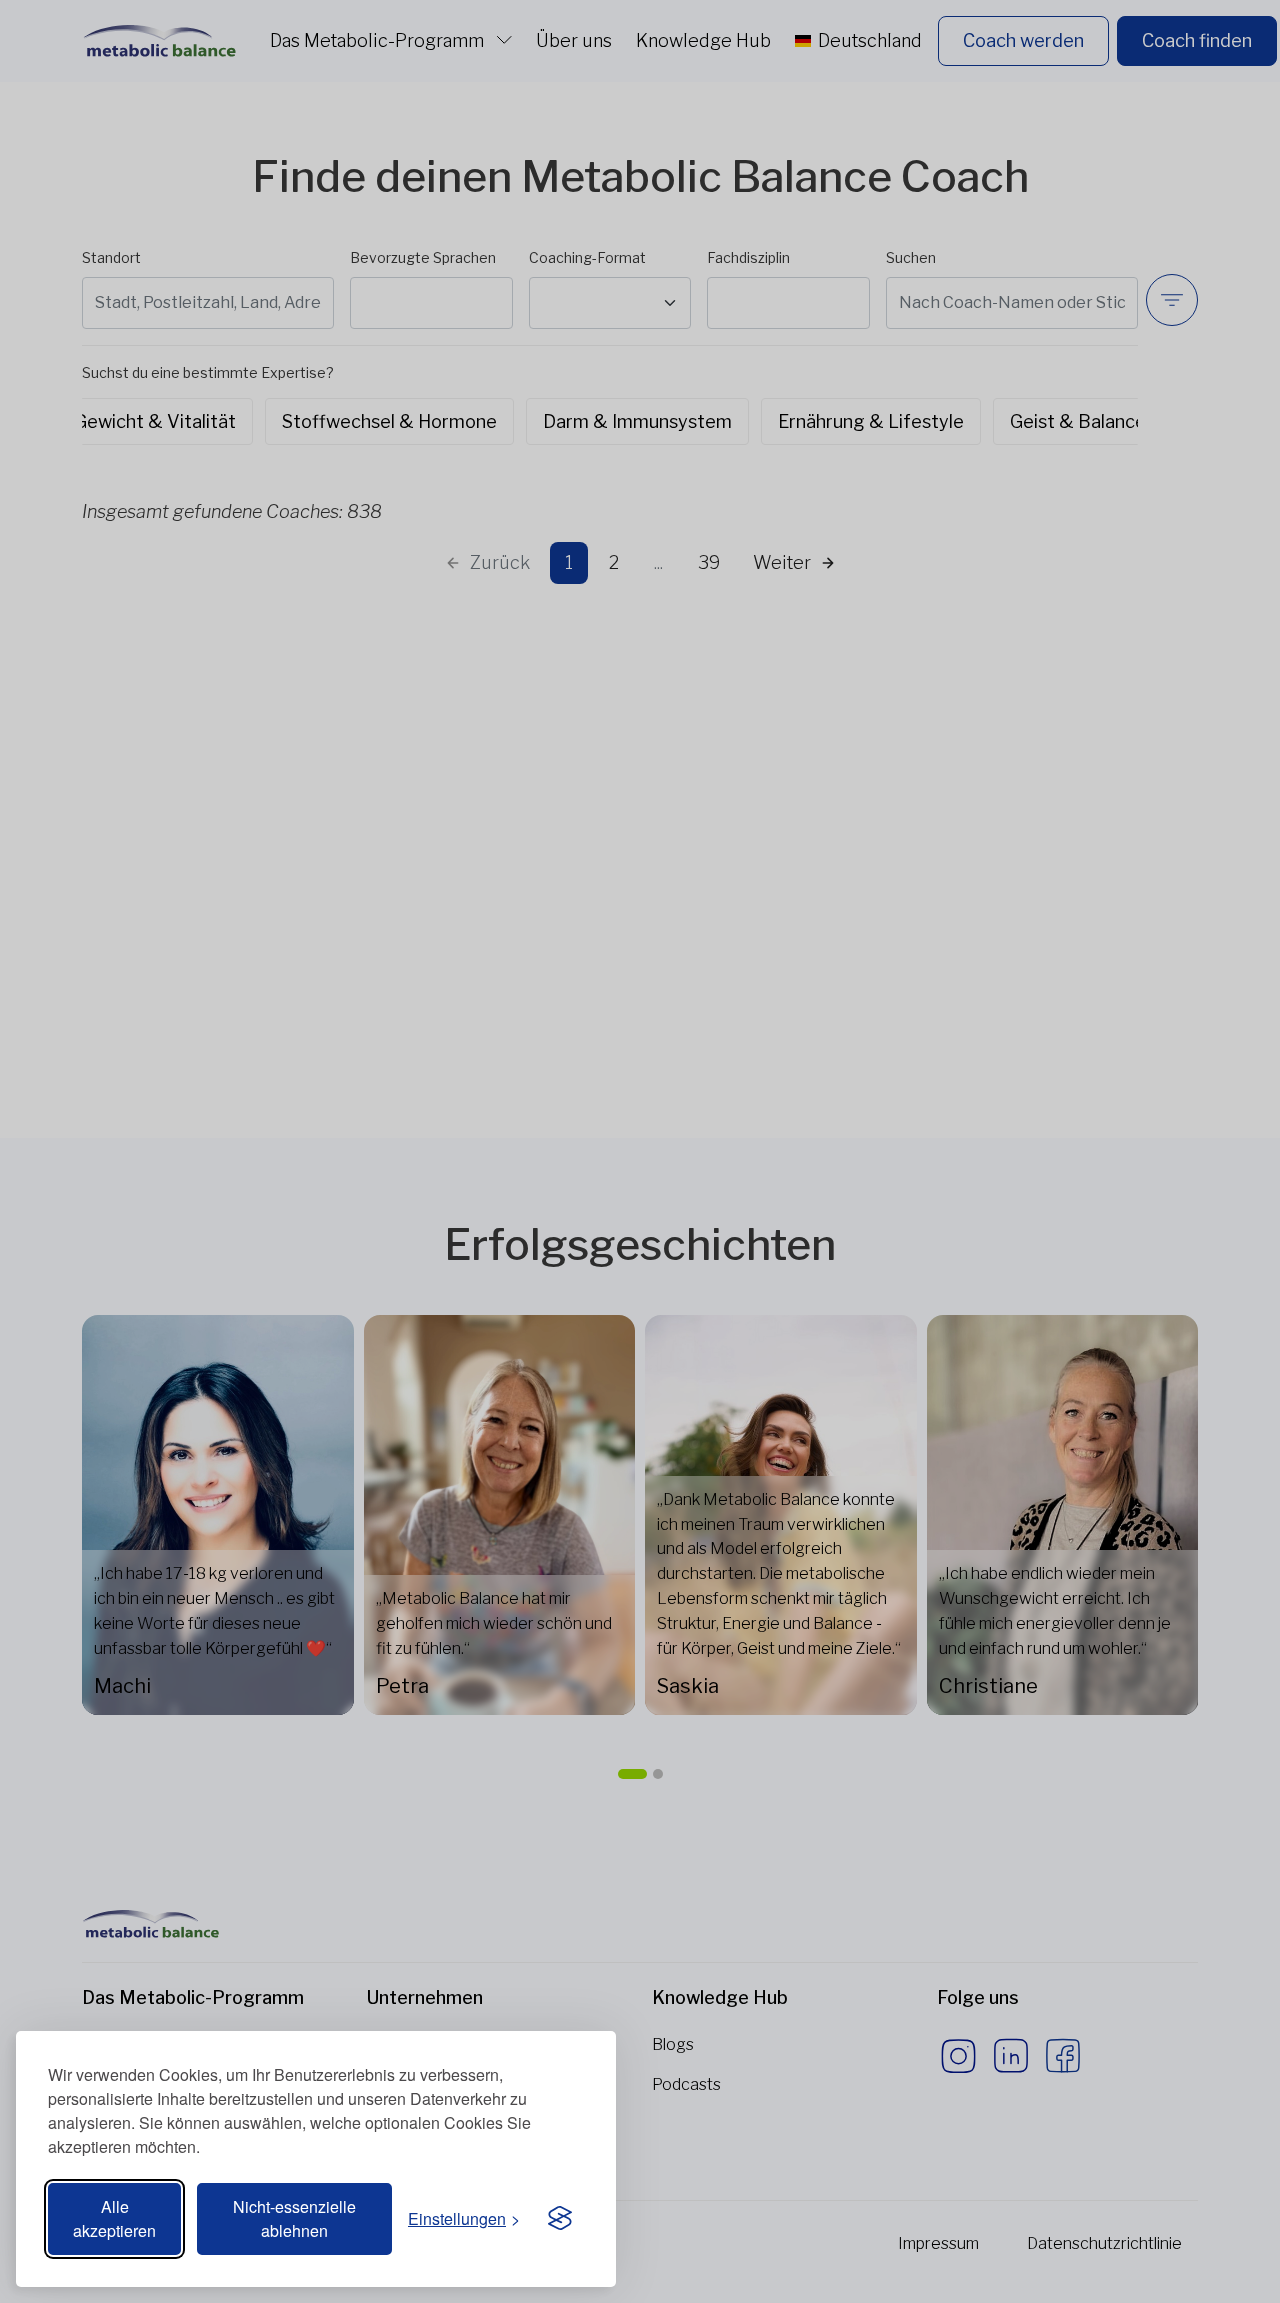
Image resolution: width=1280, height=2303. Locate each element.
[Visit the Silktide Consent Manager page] (560, 2219)
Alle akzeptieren (114, 2218)
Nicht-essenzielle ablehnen (294, 2218)
